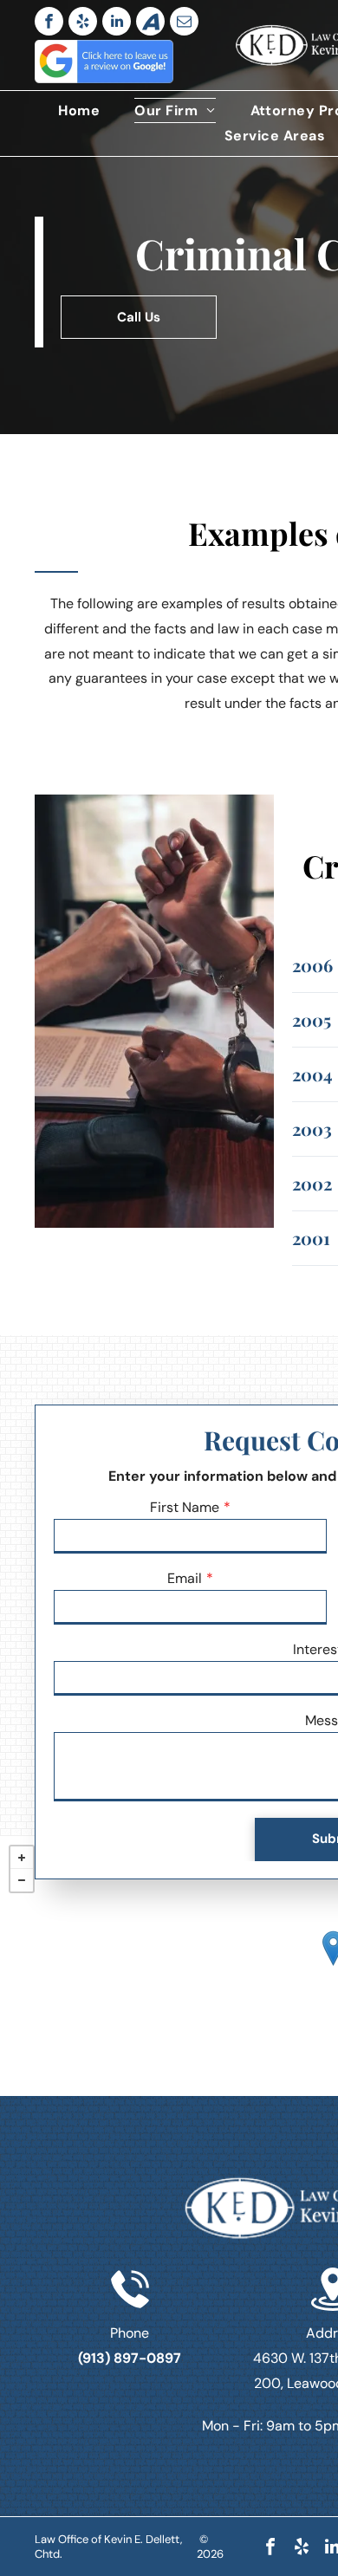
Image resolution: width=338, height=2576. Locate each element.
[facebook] (49, 21)
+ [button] (22, 1858)
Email (185, 1578)
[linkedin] (117, 21)
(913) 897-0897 (130, 2358)
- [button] (22, 1880)
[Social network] (150, 21)
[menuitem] (79, 110)
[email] (184, 21)
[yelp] (83, 21)
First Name (185, 1507)
